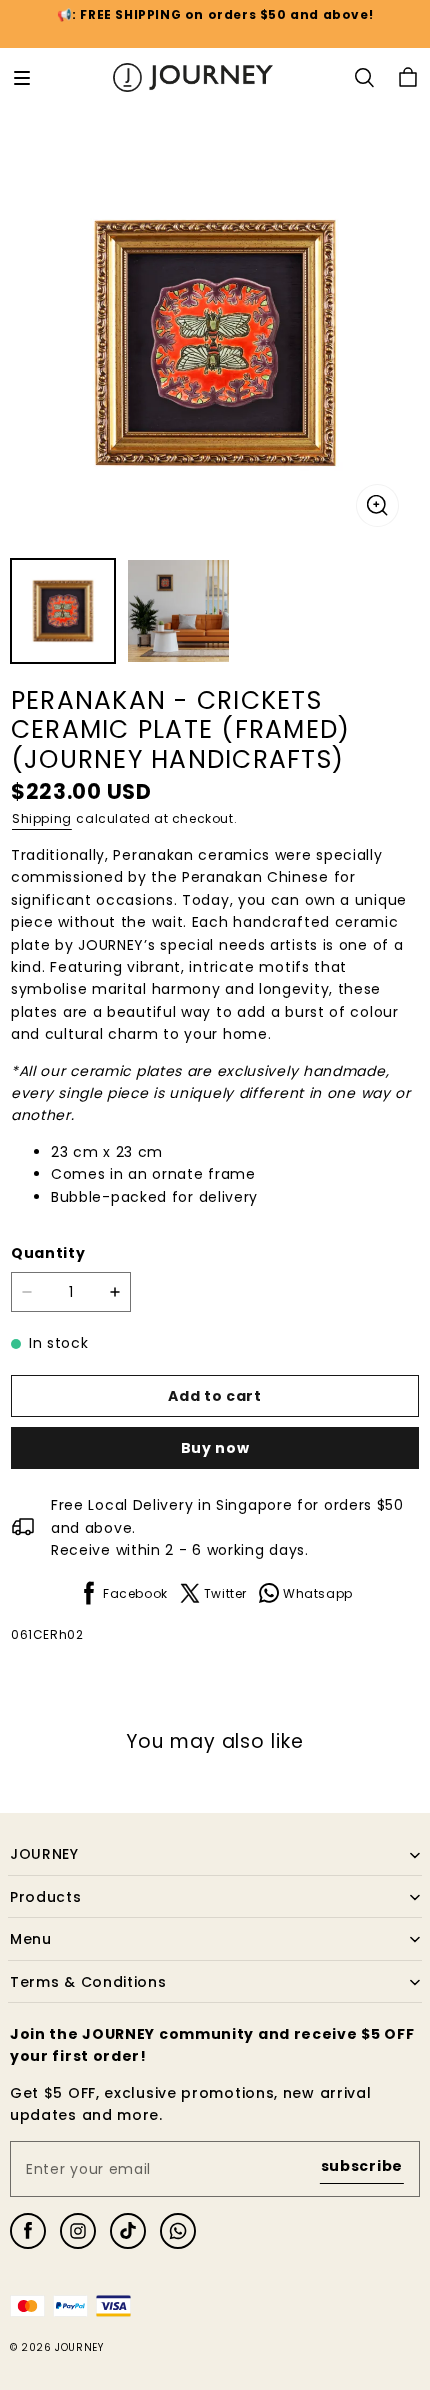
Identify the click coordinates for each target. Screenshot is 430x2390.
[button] (22, 78)
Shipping (42, 818)
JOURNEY (79, 2347)
